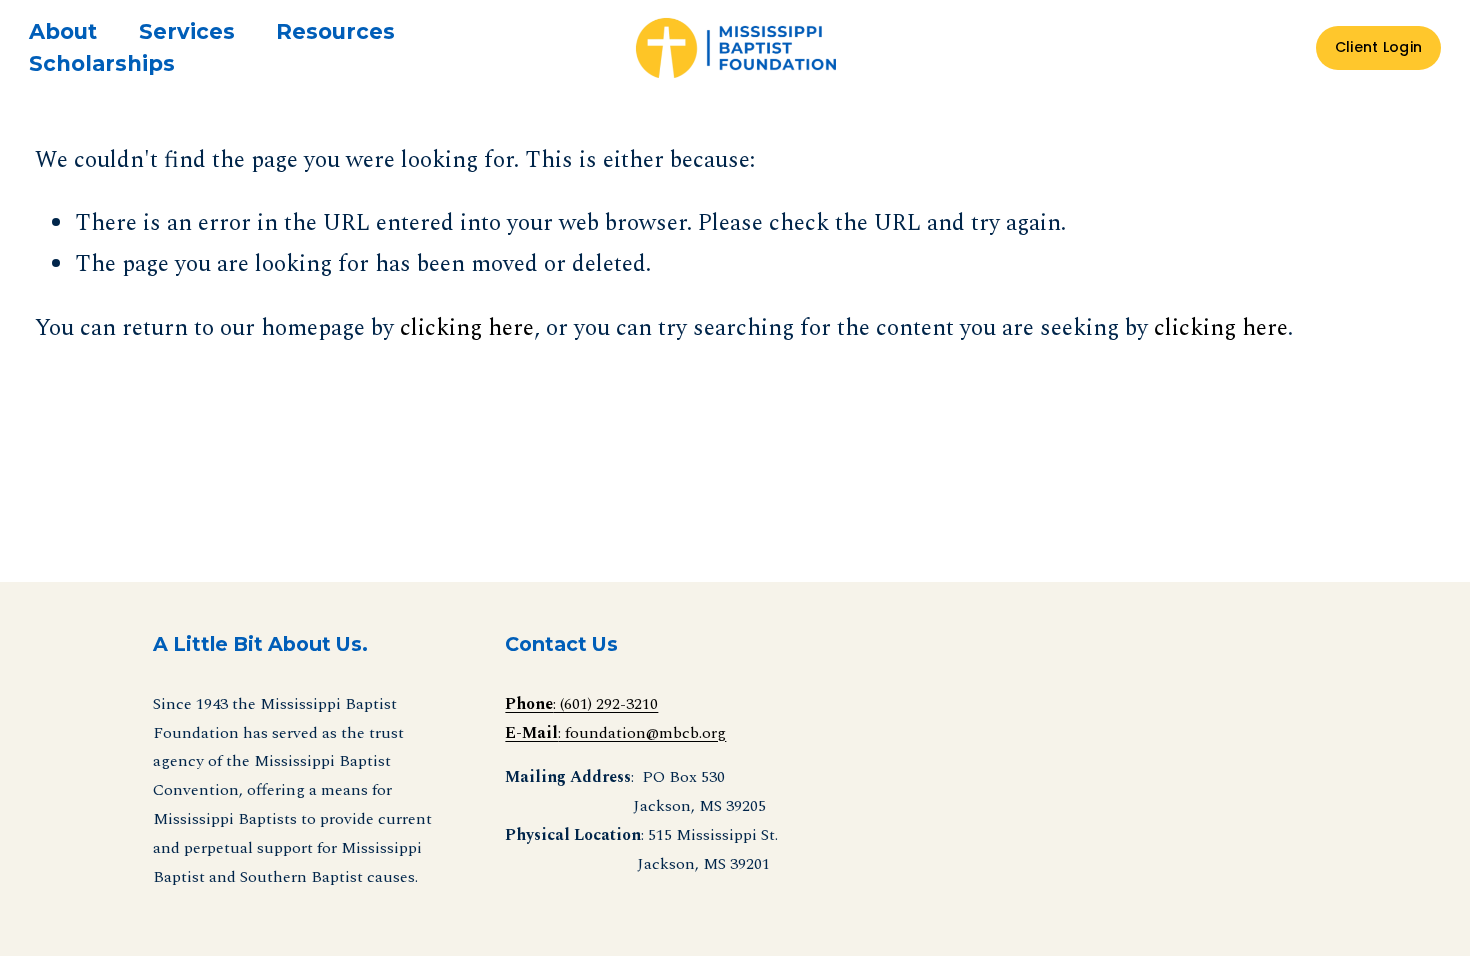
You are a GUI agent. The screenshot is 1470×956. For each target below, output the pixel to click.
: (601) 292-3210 (581, 704)
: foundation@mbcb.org (615, 733)
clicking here (467, 328)
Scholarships (102, 63)
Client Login (1378, 47)
